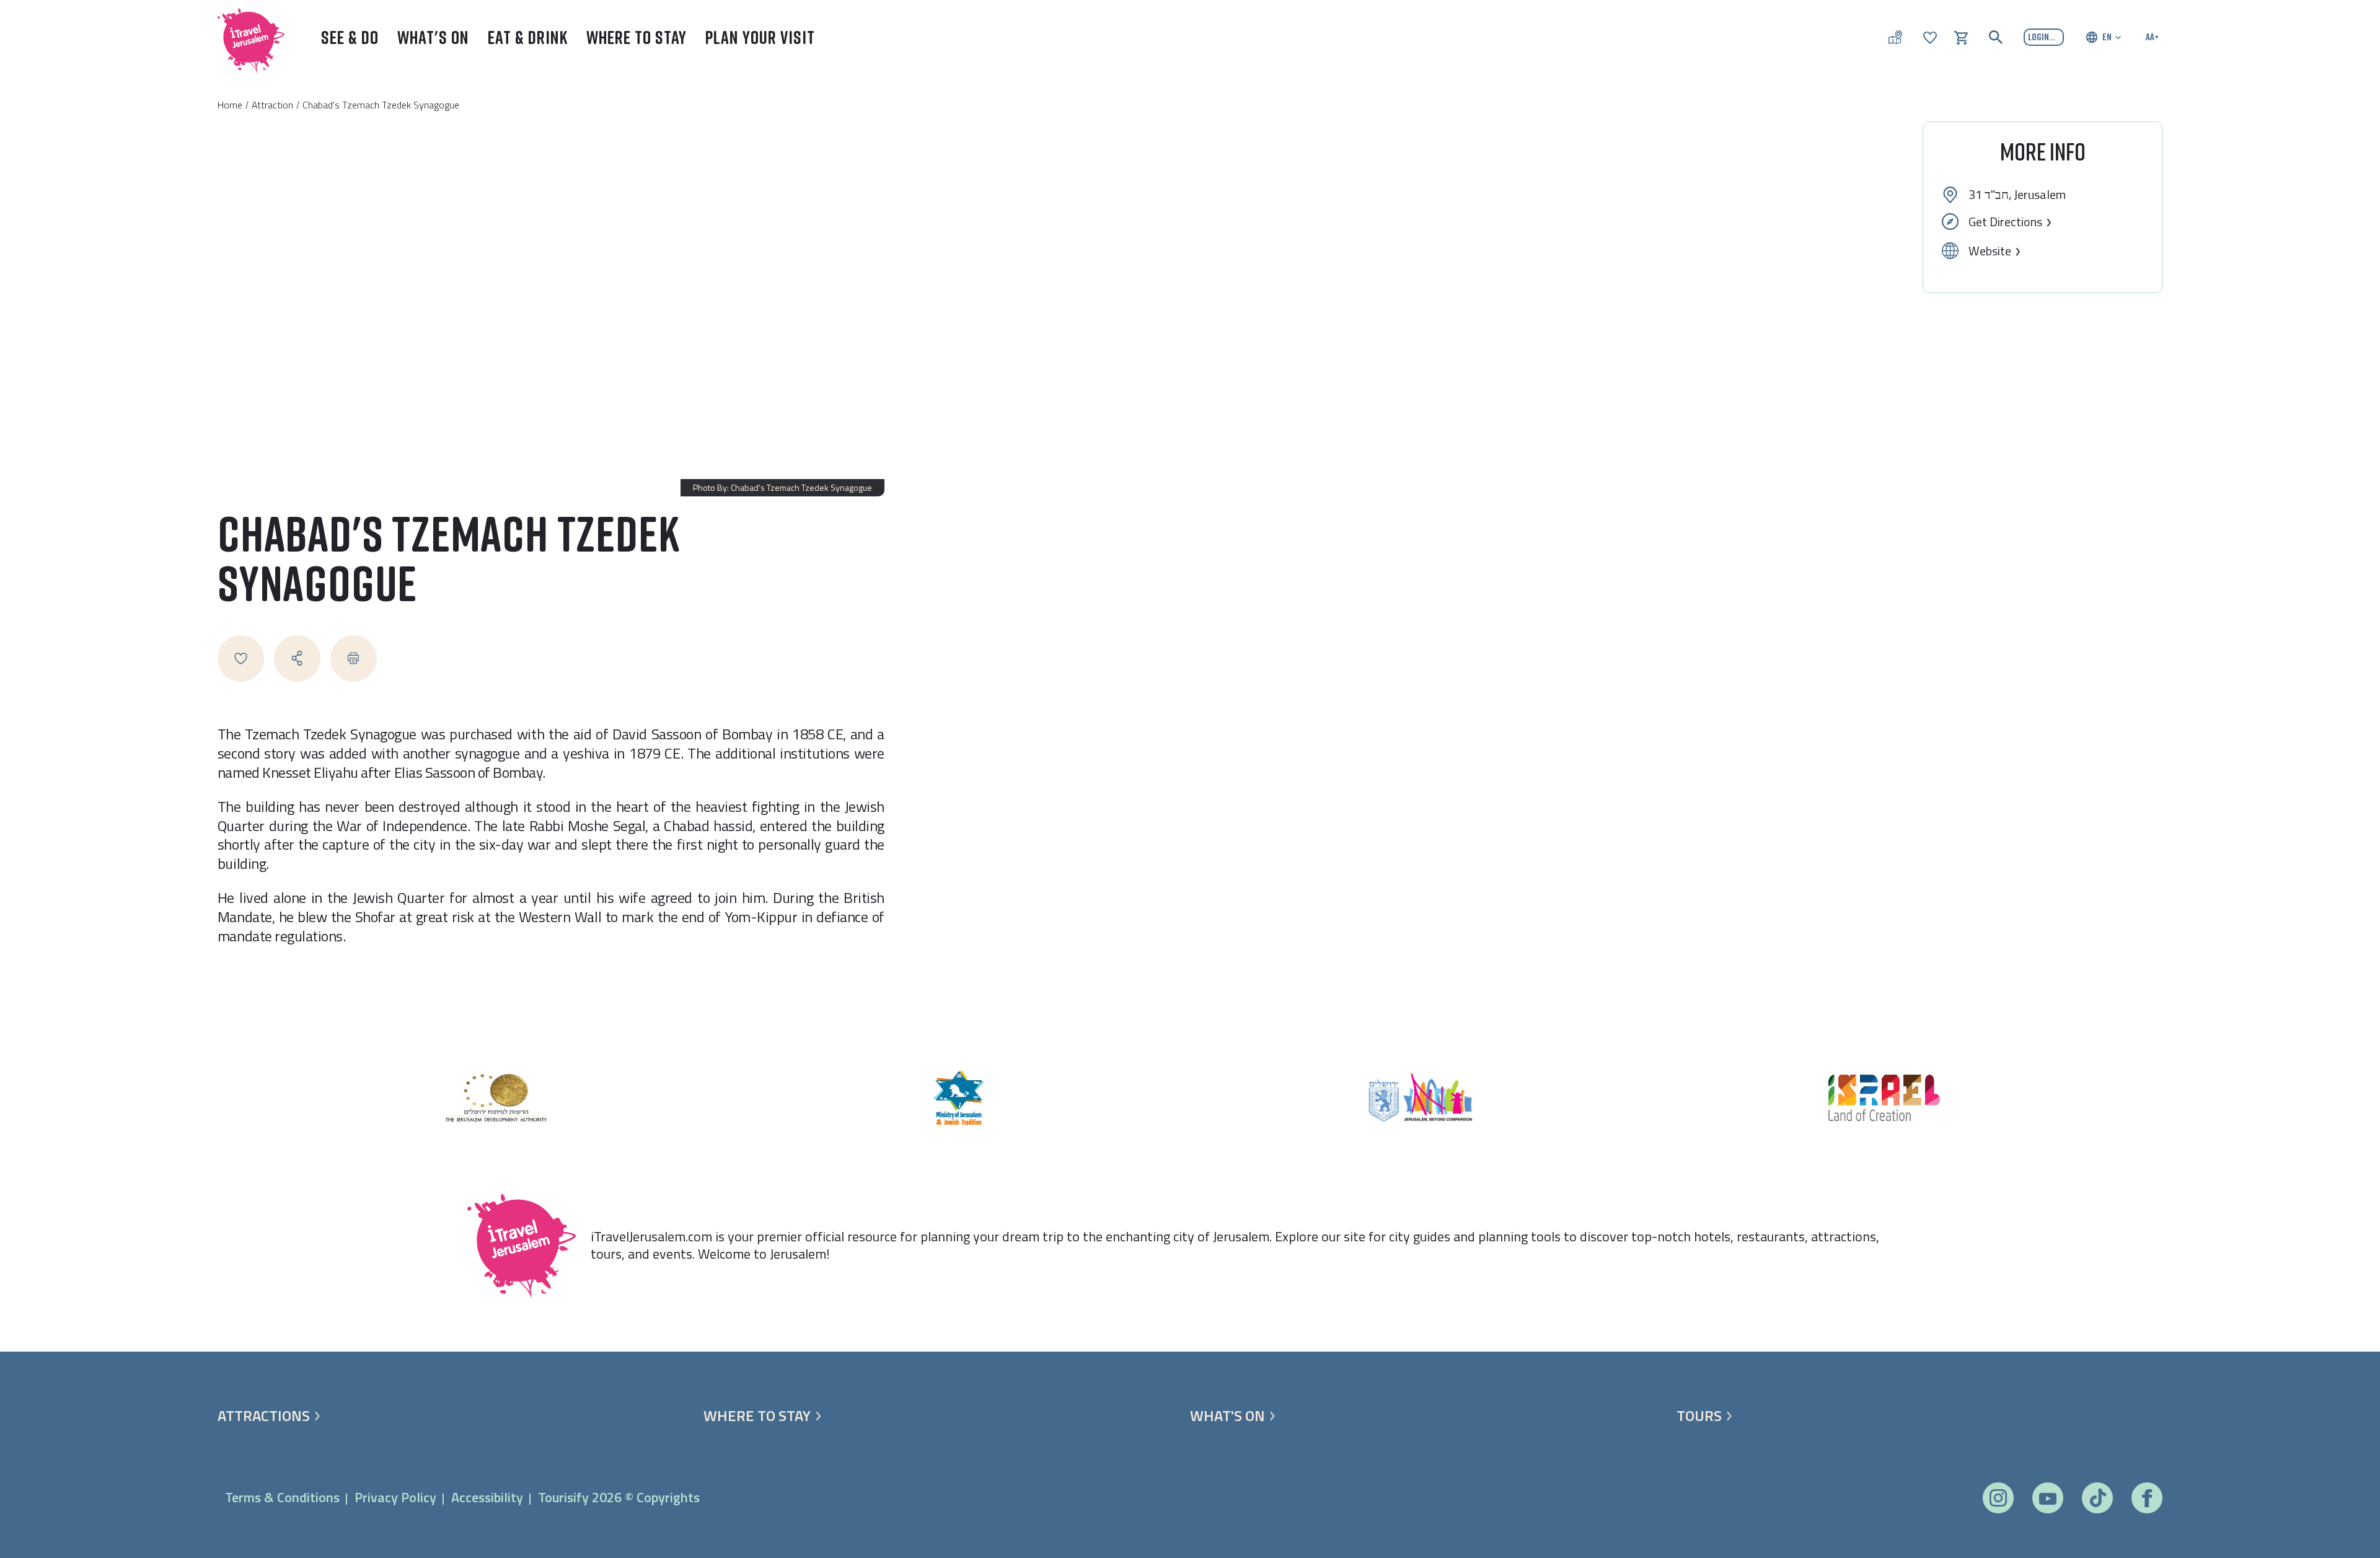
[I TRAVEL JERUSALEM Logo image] (245, 37)
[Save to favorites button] (241, 658)
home (230, 105)
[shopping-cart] (1961, 37)
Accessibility (487, 1497)
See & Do (350, 37)
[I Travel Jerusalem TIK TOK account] (2098, 1498)
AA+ (2152, 37)
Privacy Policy (395, 1497)
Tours (1699, 1416)
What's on (1227, 1416)
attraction (272, 105)
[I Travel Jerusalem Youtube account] (2048, 1498)
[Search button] (1996, 37)
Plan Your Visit (760, 37)
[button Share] (297, 658)
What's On (433, 37)
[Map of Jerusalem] (1895, 37)
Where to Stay (637, 37)
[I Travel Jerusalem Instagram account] (1998, 1498)
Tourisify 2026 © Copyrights (619, 1497)
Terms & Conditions (282, 1497)
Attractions (264, 1416)
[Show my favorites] (1930, 37)
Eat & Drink (528, 37)
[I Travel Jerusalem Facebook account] (2147, 1498)
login (2038, 37)
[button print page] (354, 658)
